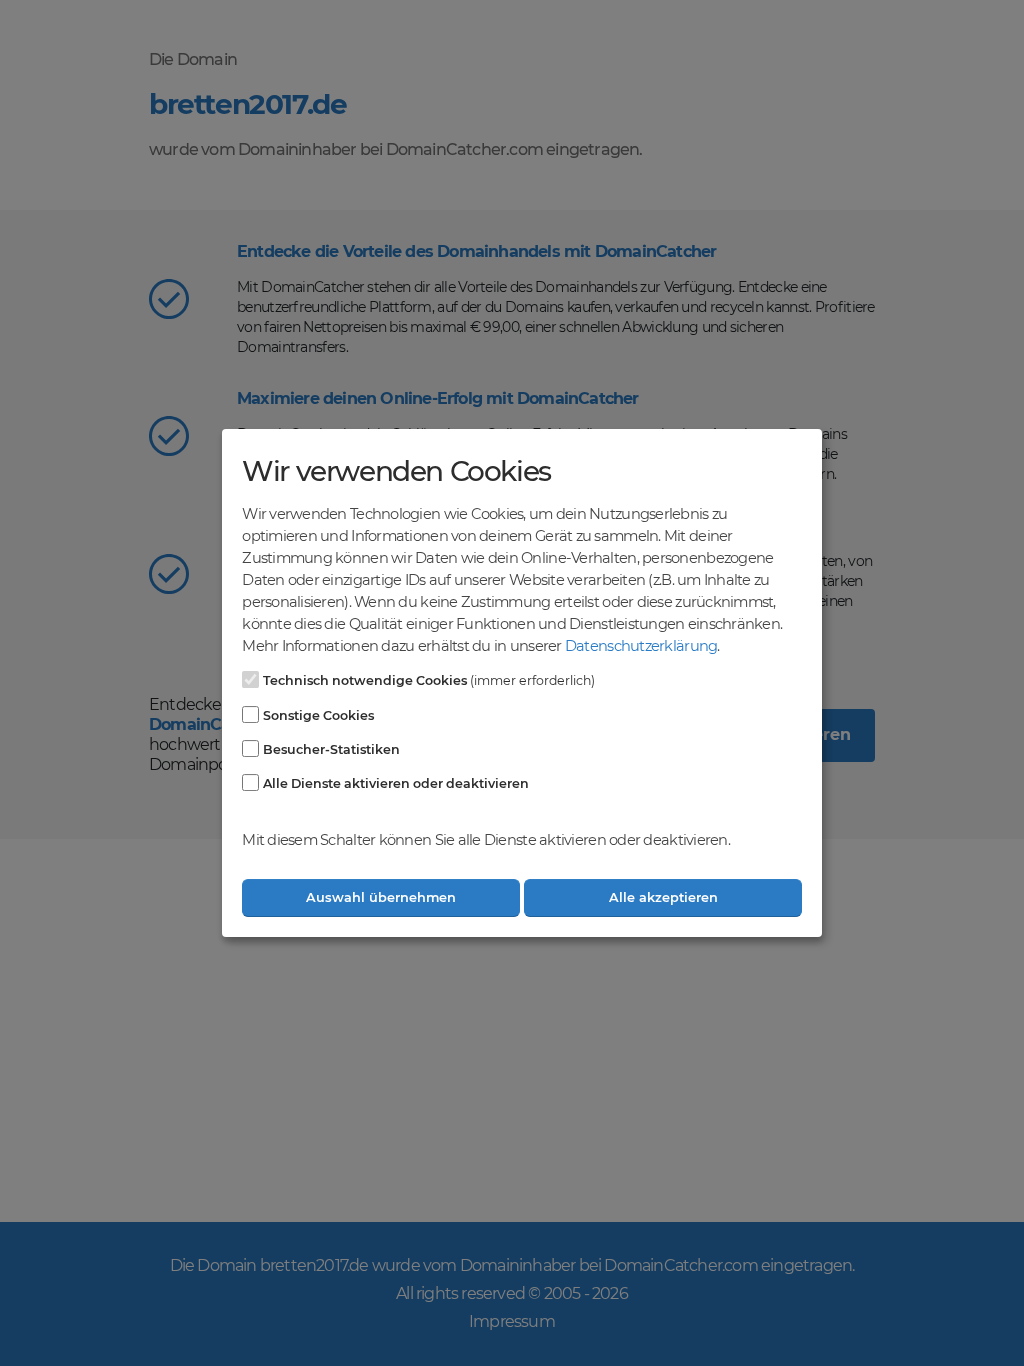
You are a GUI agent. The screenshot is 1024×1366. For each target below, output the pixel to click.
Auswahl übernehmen (381, 897)
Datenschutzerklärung (641, 646)
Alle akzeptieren (663, 897)
